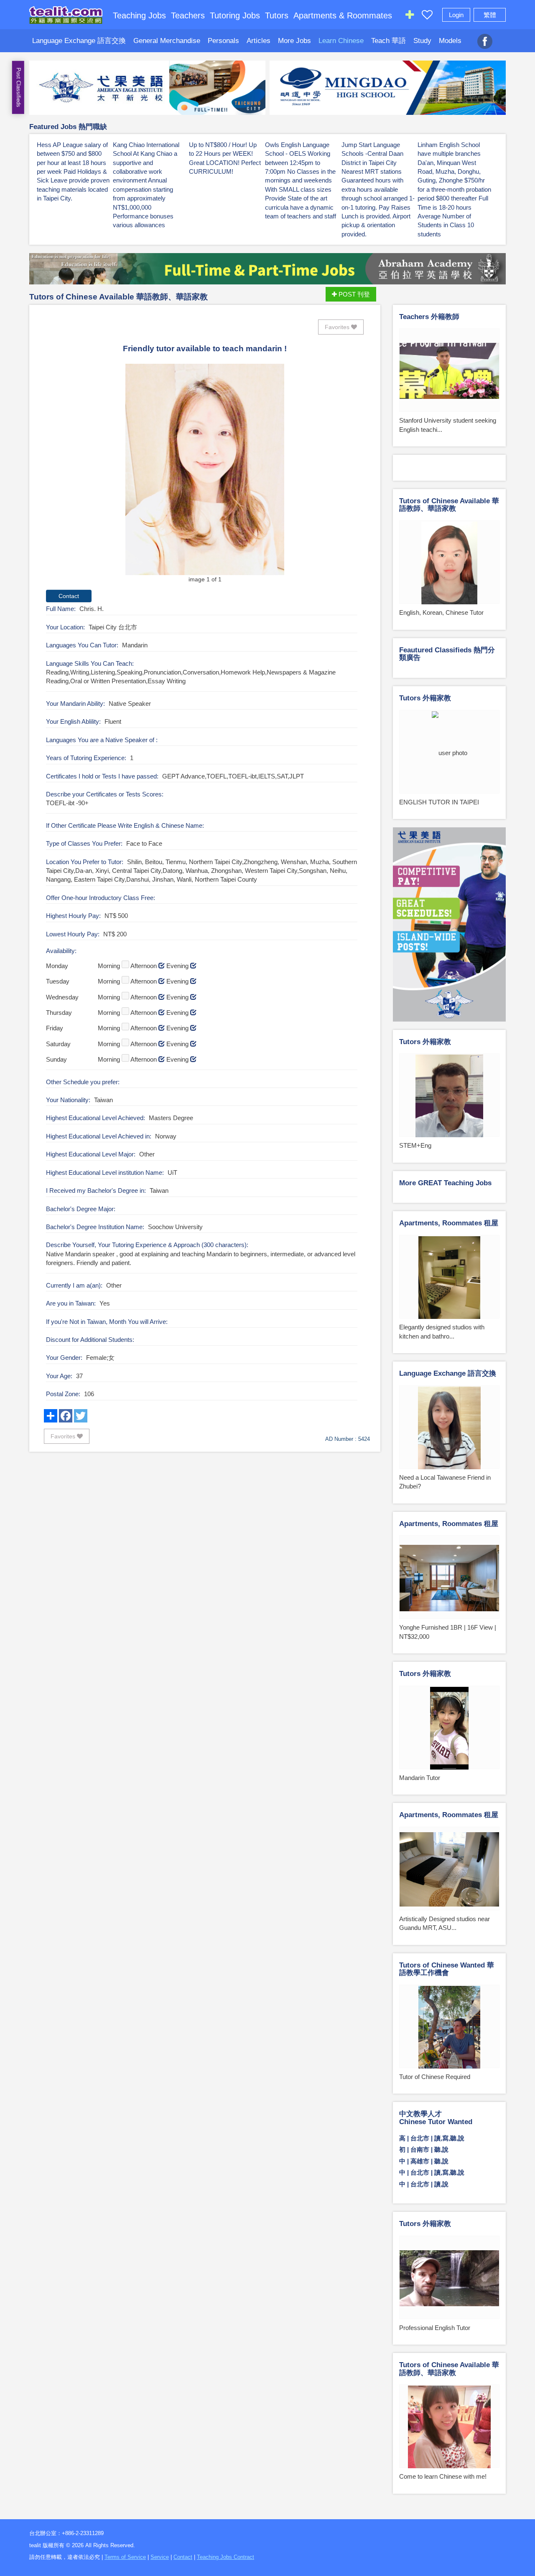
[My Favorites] (427, 16)
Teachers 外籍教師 (429, 317)
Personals (223, 41)
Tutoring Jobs (235, 15)
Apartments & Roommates (343, 15)
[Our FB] (485, 37)
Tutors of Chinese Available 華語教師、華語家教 (118, 297)
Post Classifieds (19, 87)
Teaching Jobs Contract (225, 2557)
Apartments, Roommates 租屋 (449, 1223)
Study (422, 41)
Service (160, 2557)
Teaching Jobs (139, 15)
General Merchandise (167, 41)
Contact (183, 2557)
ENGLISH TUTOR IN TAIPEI (439, 802)
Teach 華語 (389, 41)
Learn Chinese (341, 41)
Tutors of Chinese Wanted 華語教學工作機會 (447, 1969)
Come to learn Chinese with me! (443, 2476)
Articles (259, 41)
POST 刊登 (353, 294)
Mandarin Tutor (420, 1778)
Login (456, 15)
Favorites (338, 327)
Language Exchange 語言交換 (79, 41)
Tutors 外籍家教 (425, 698)
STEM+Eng (415, 1145)
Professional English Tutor (435, 2328)
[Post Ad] (410, 16)
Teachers (188, 15)
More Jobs (294, 41)
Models (450, 41)
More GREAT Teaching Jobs (445, 1183)
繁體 (490, 15)
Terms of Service (125, 2557)
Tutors (277, 15)
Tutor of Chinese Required (435, 2077)
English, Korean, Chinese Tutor (441, 612)
